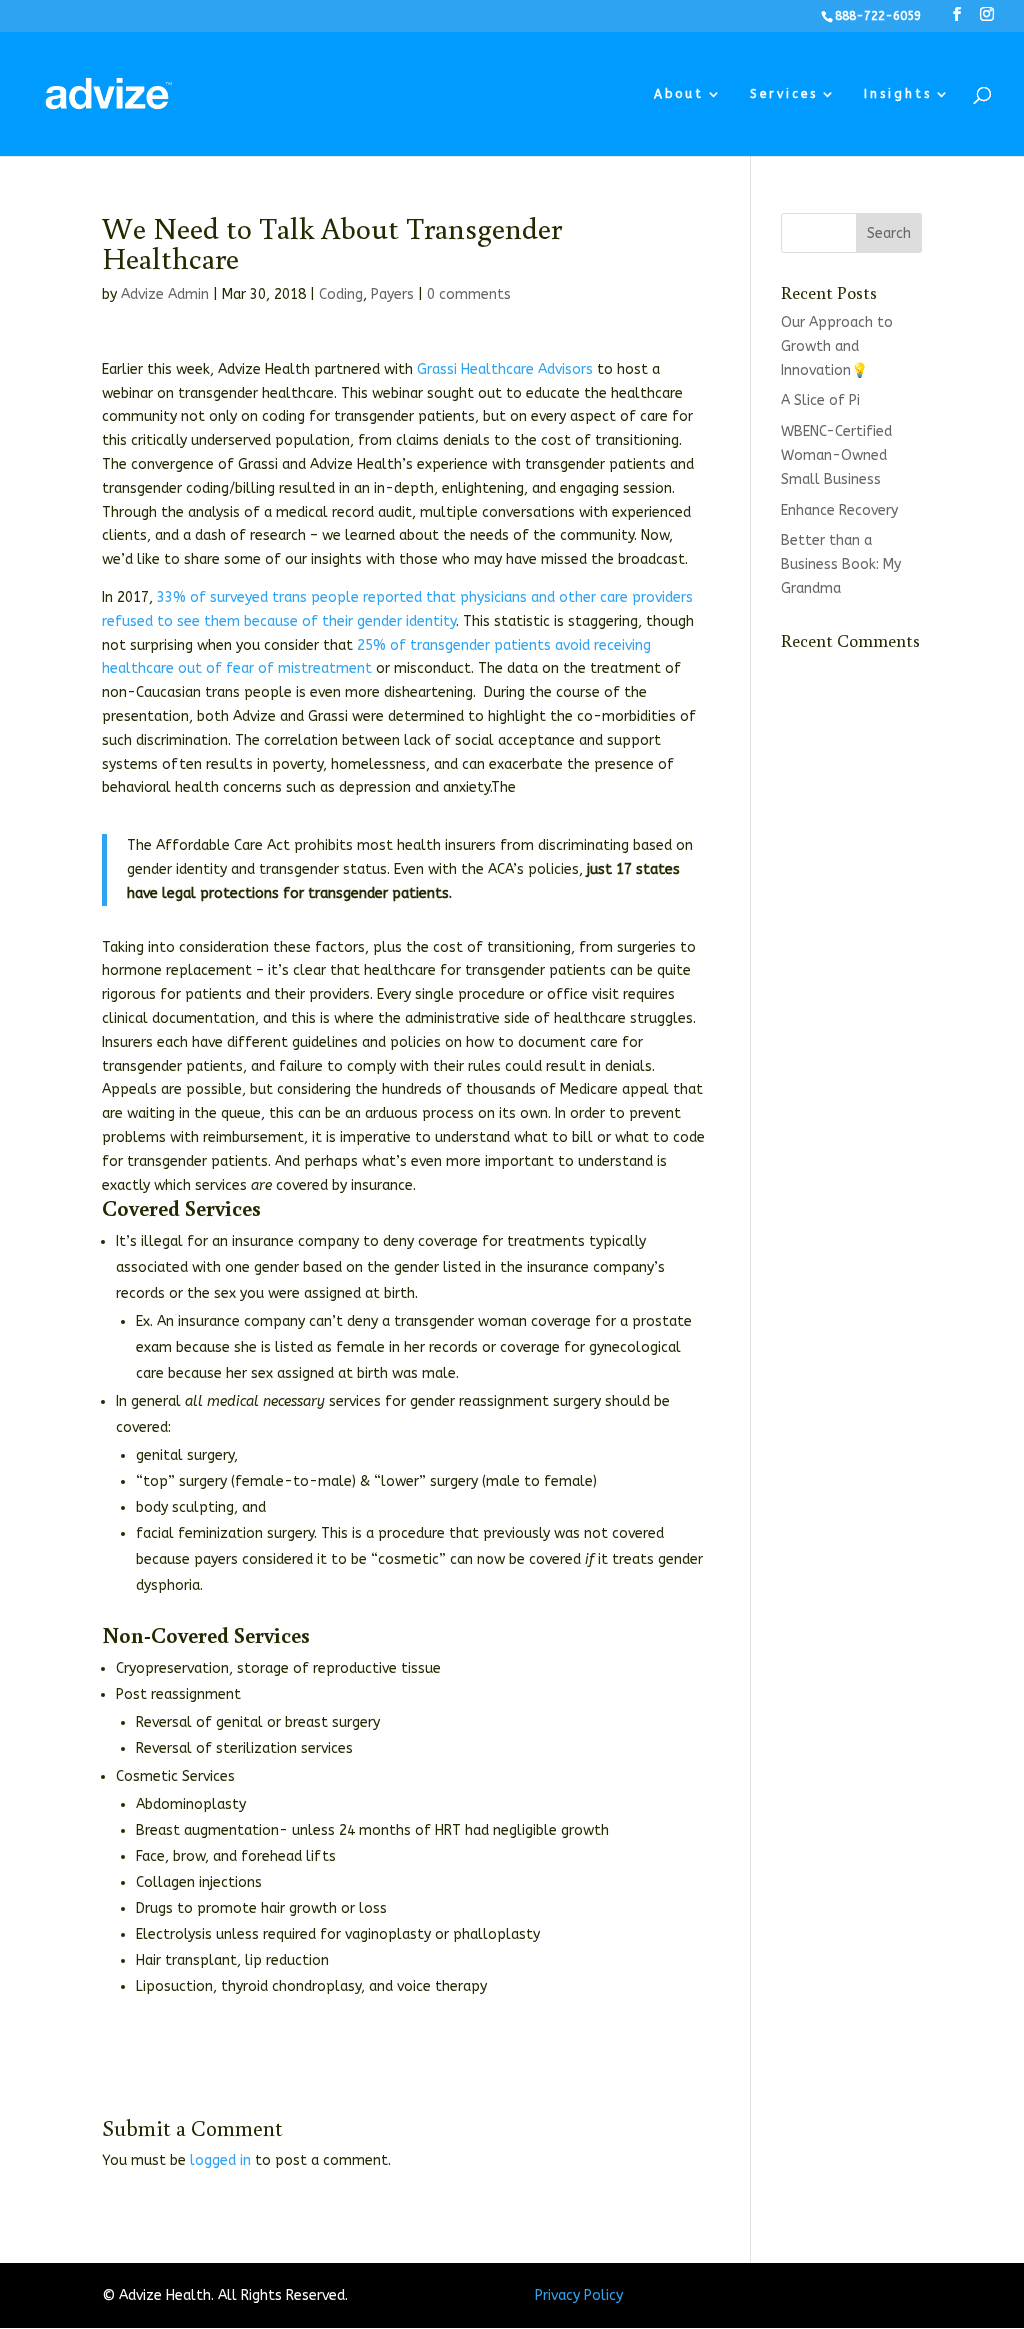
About (679, 94)
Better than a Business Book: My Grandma (841, 564)
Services (784, 94)
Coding (341, 294)
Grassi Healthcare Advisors (505, 369)
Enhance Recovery (839, 510)
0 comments (469, 294)
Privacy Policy (579, 2295)
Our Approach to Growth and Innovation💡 (837, 346)
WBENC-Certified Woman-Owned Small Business (836, 455)
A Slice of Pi (820, 400)
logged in (220, 2160)
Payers (392, 294)
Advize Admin (165, 294)
